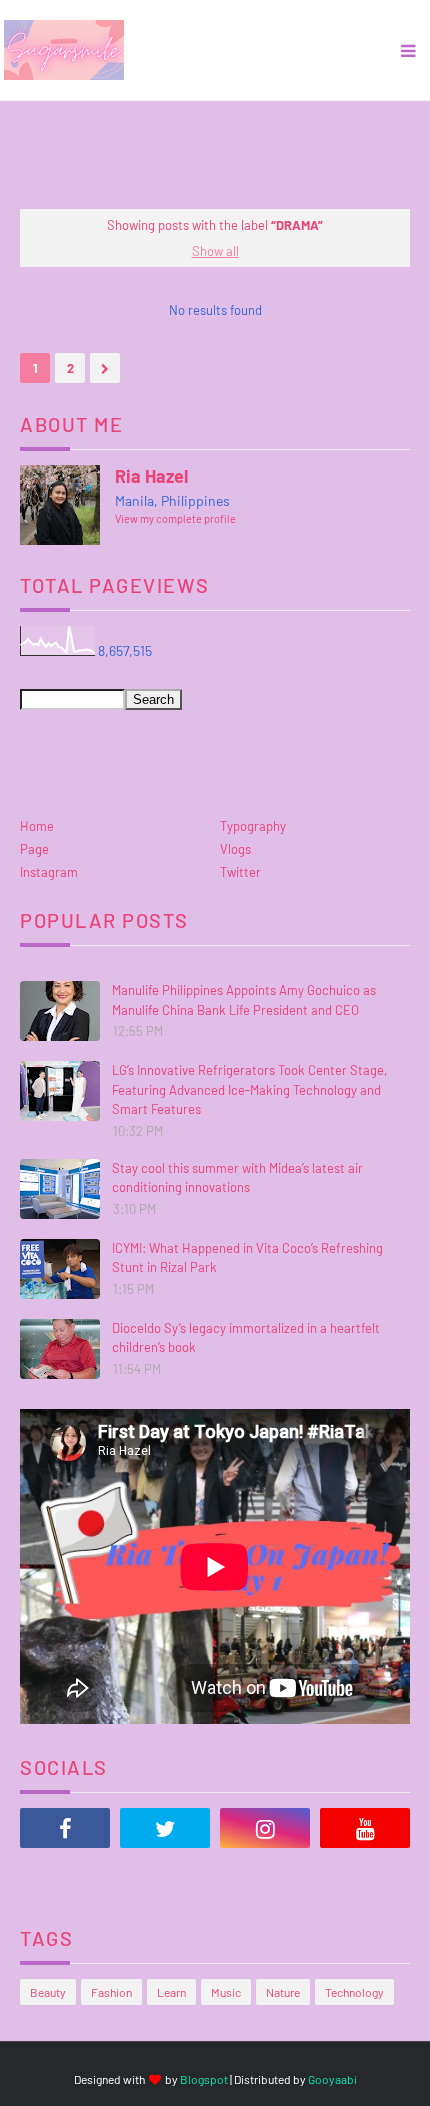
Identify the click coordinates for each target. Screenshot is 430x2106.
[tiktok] (65, 1878)
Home (37, 826)
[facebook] (65, 1828)
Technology (354, 1992)
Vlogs (235, 849)
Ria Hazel (151, 476)
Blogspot (204, 2079)
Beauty (48, 1992)
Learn (171, 1992)
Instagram (49, 872)
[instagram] (265, 1828)
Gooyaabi (332, 2079)
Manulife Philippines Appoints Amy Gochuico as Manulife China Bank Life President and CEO (244, 1000)
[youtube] (365, 1828)
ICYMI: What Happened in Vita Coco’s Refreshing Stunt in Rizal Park (247, 1258)
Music (226, 1992)
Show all (215, 251)
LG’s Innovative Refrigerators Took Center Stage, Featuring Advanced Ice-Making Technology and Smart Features (249, 1089)
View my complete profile (175, 518)
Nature (283, 1992)
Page (34, 849)
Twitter (240, 872)
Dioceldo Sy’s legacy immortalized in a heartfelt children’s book (246, 1338)
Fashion (111, 1992)
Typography (253, 826)
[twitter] (165, 1828)
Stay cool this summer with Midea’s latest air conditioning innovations (237, 1178)
